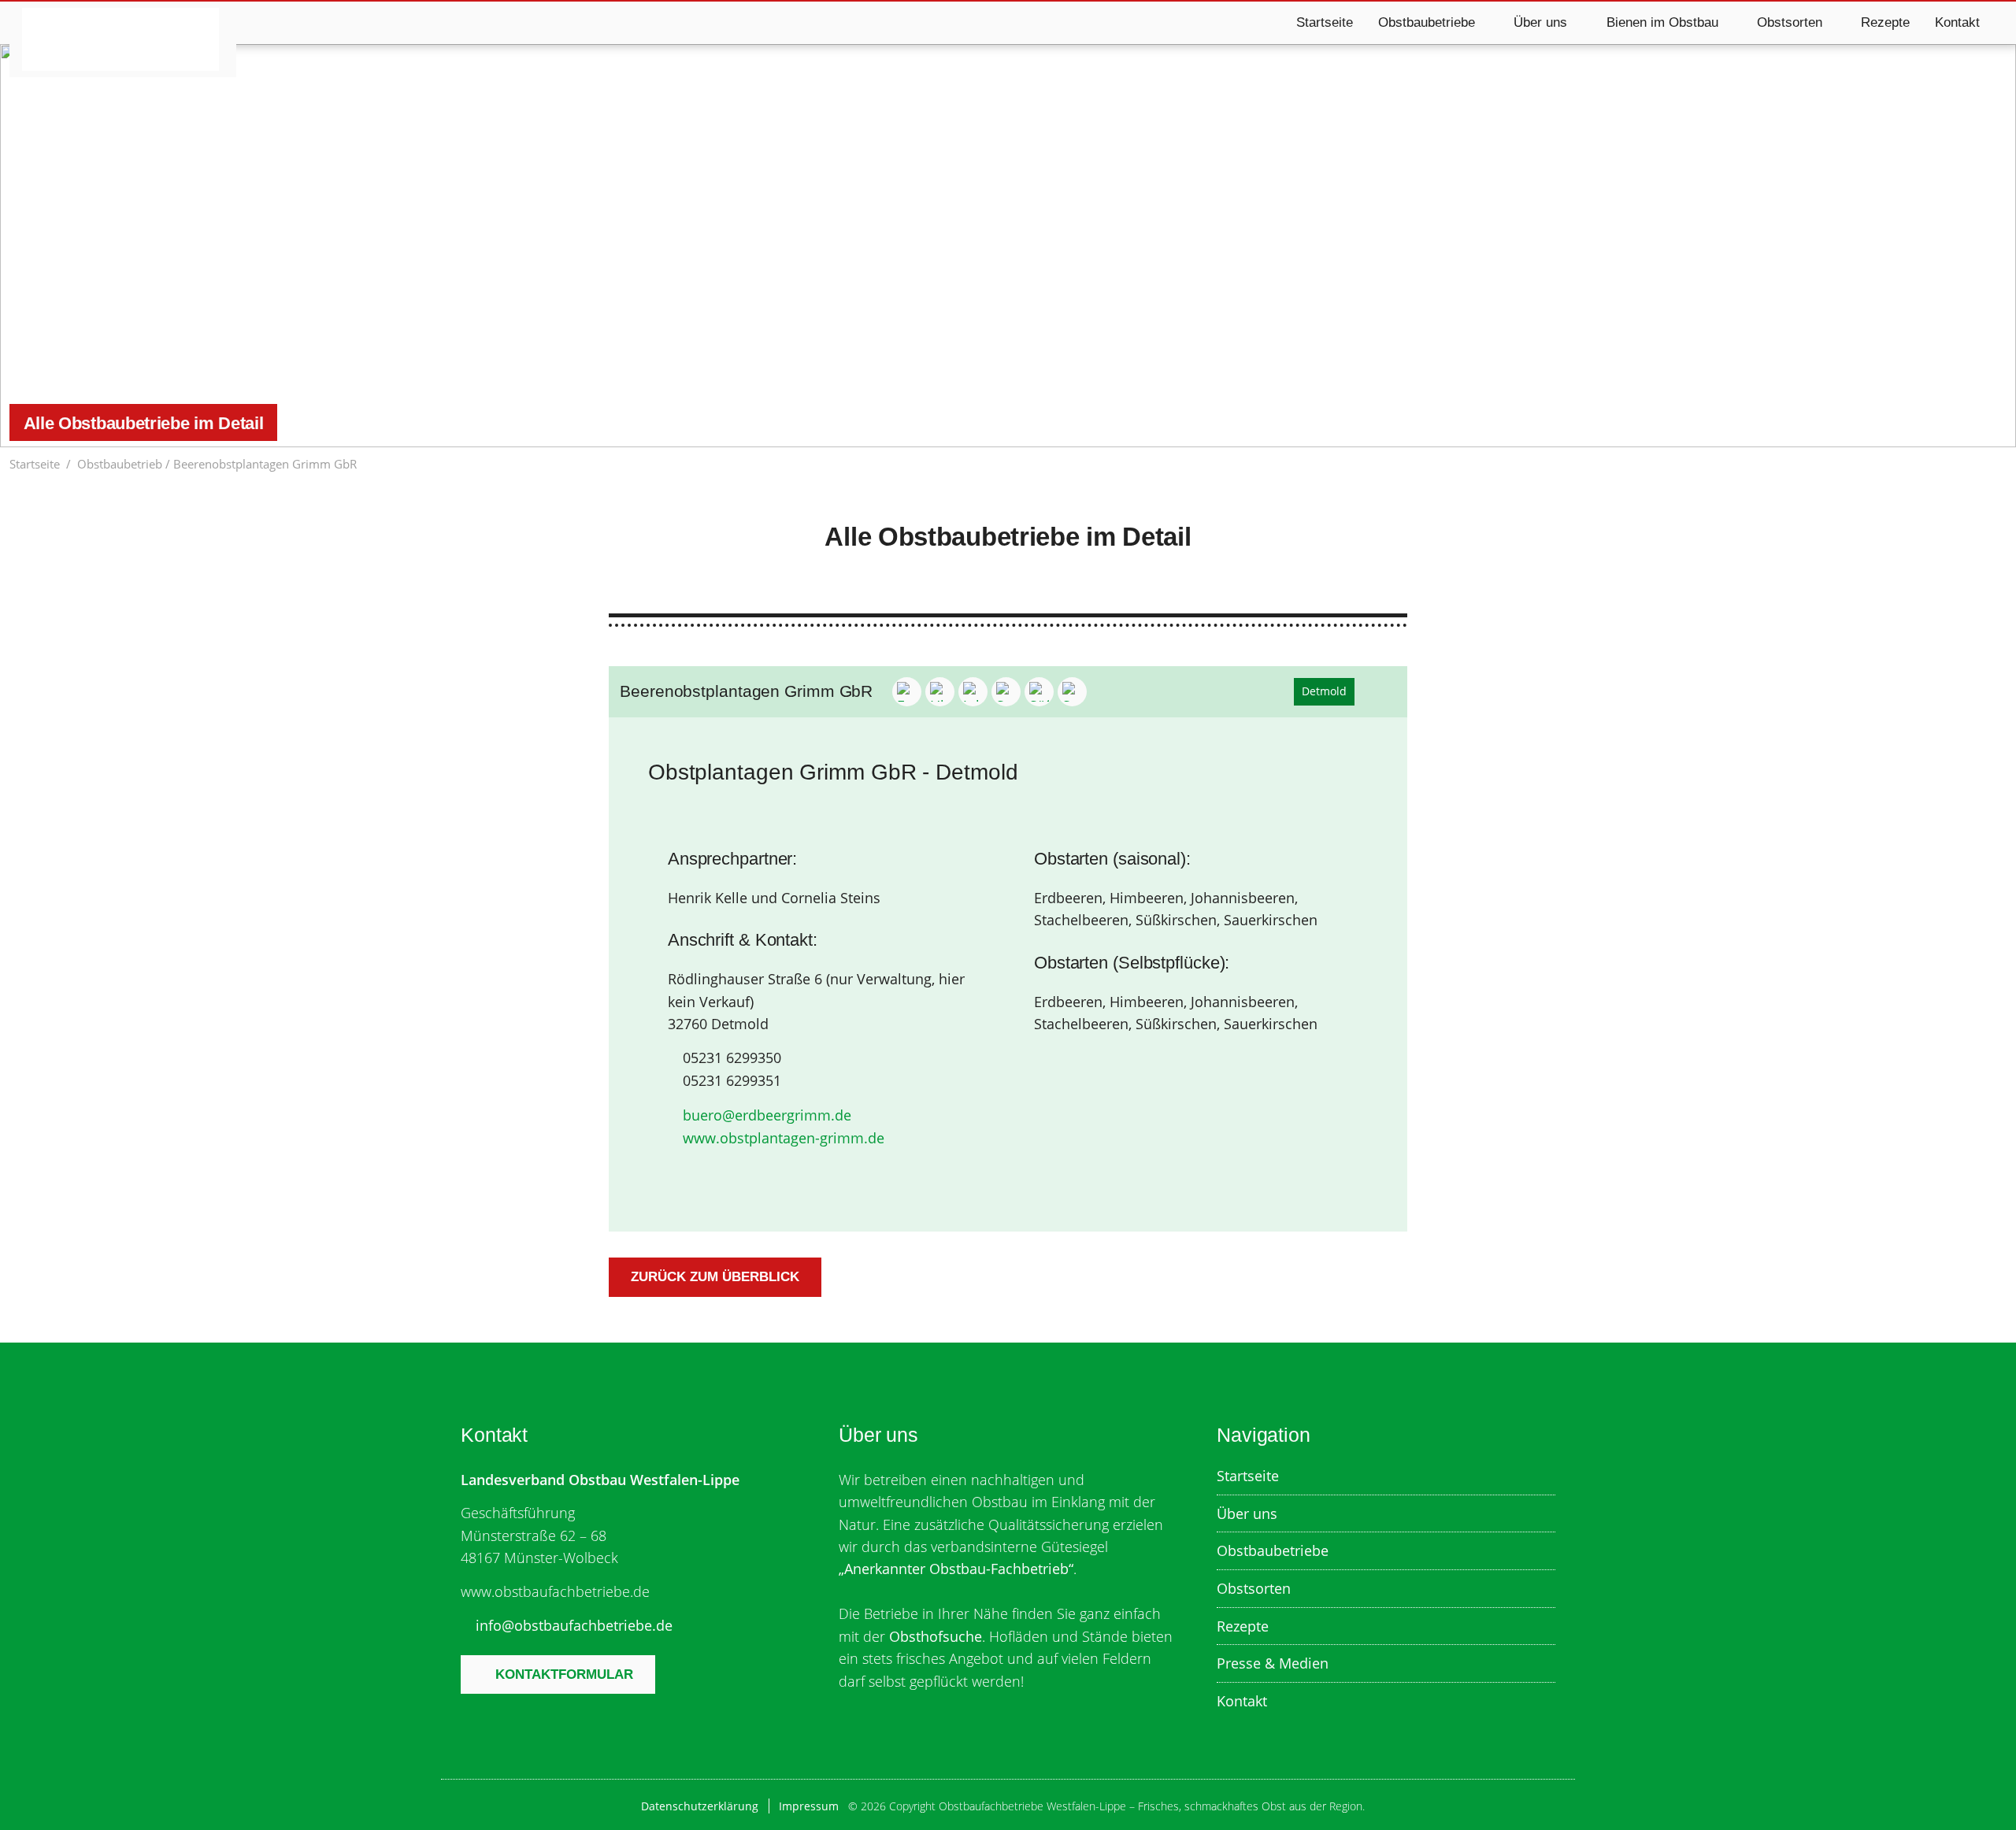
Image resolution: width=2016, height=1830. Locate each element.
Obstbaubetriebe (1273, 1550)
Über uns (1247, 1513)
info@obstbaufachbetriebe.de (574, 1625)
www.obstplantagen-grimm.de (784, 1138)
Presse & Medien (1273, 1663)
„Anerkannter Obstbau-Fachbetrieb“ (956, 1569)
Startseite (1325, 22)
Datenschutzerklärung (700, 1806)
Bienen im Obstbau (1662, 22)
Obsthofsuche (936, 1636)
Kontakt (1957, 22)
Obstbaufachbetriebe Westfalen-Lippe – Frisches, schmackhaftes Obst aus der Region (120, 39)
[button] (1998, 464)
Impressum (809, 1806)
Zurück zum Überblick (715, 1277)
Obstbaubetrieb (120, 464)
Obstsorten (1254, 1588)
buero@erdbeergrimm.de (767, 1115)
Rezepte (1885, 22)
